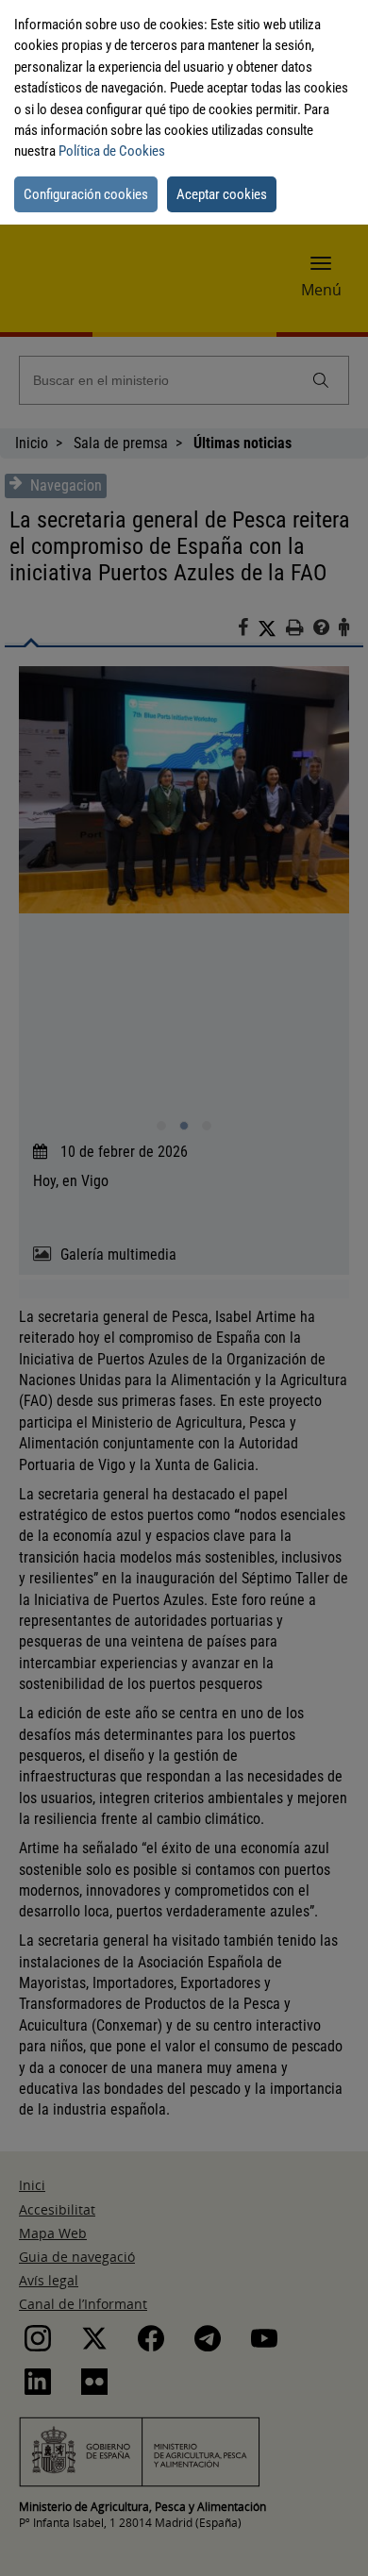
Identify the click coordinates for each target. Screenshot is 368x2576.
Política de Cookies (112, 151)
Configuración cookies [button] (86, 194)
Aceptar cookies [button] (222, 194)
